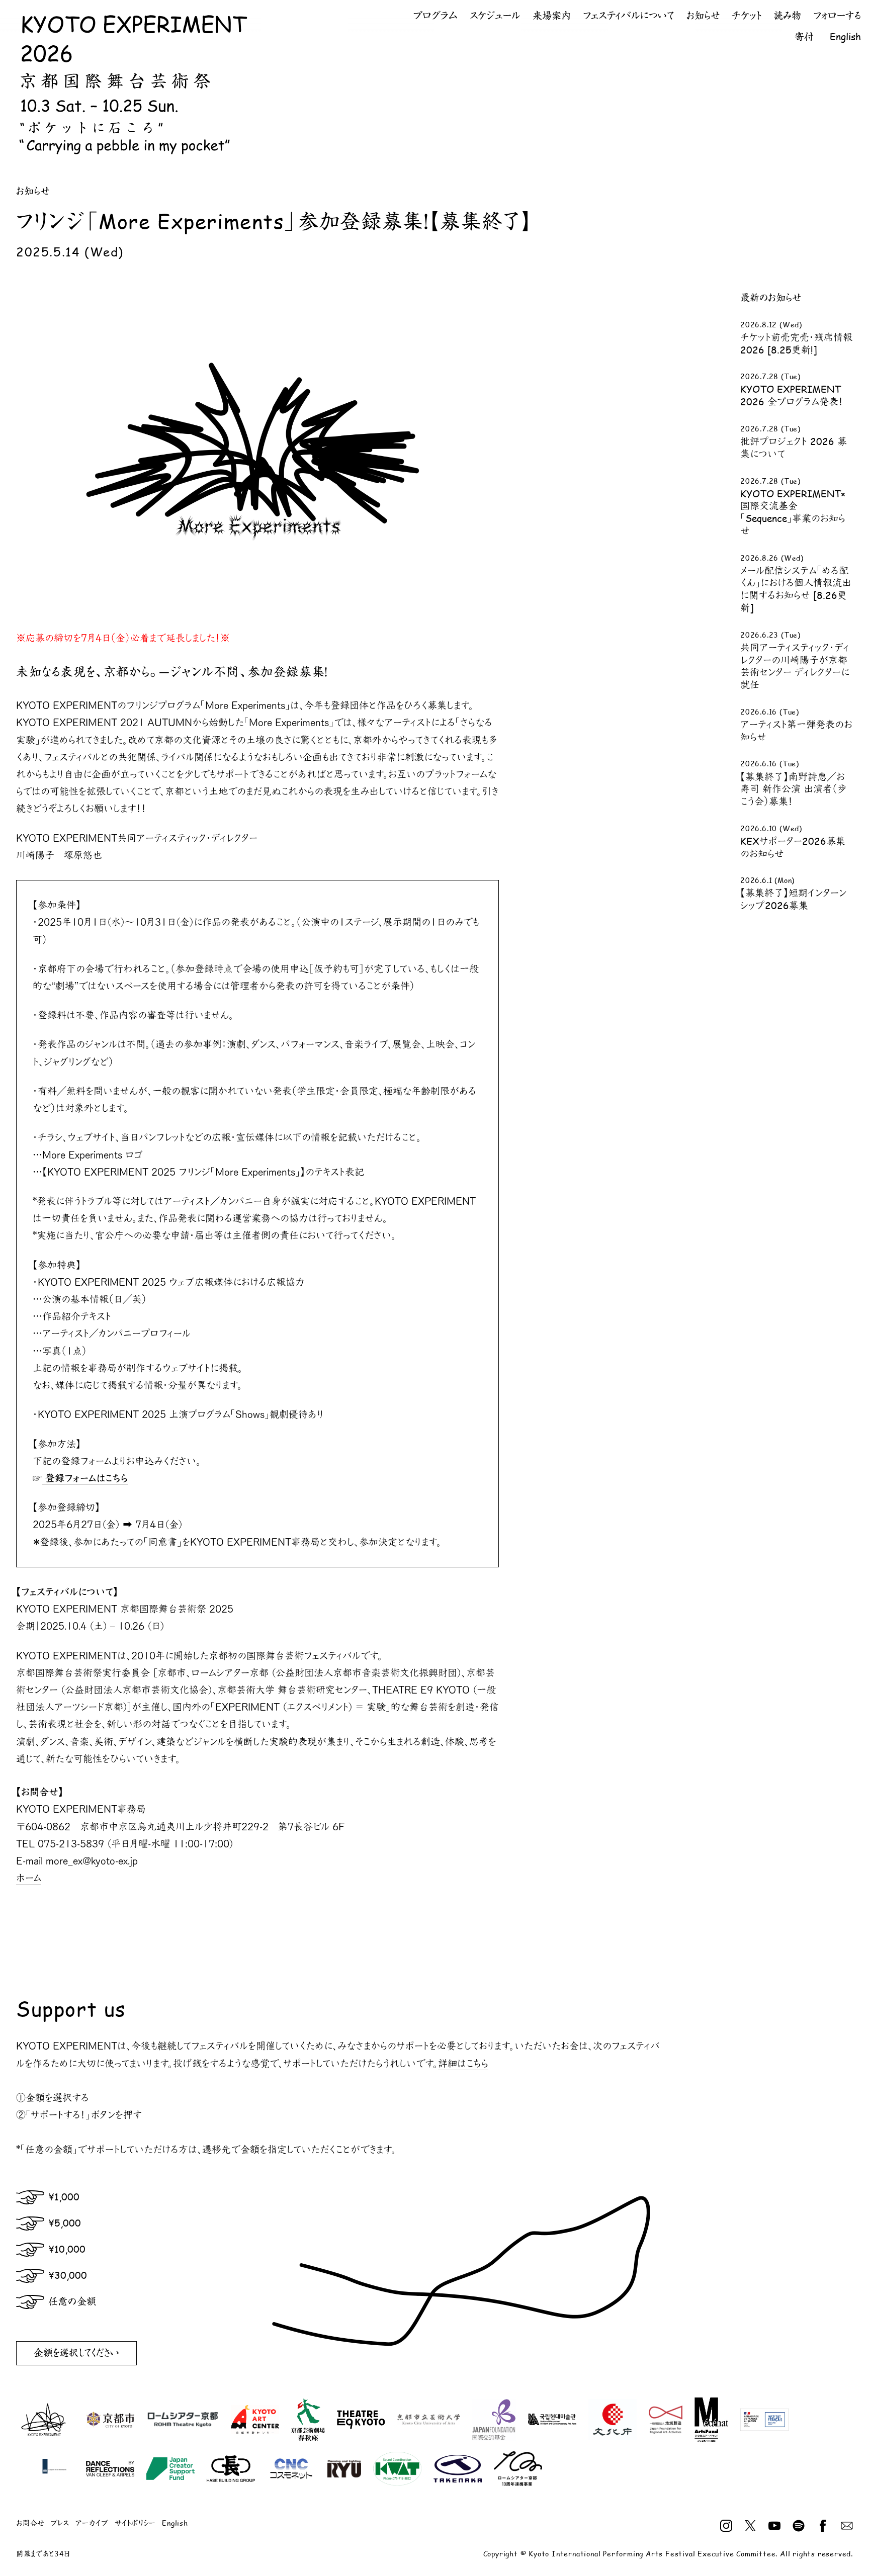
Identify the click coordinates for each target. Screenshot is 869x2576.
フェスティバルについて (629, 16)
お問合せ (30, 2523)
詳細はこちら (463, 2063)
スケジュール (495, 16)
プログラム (436, 16)
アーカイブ (92, 2523)
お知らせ (703, 16)
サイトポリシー (136, 2523)
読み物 (787, 16)
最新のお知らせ (771, 298)
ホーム (29, 1878)
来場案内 (552, 16)
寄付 (804, 37)
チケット (747, 16)
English (845, 37)
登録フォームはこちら (85, 1478)
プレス (60, 2523)
